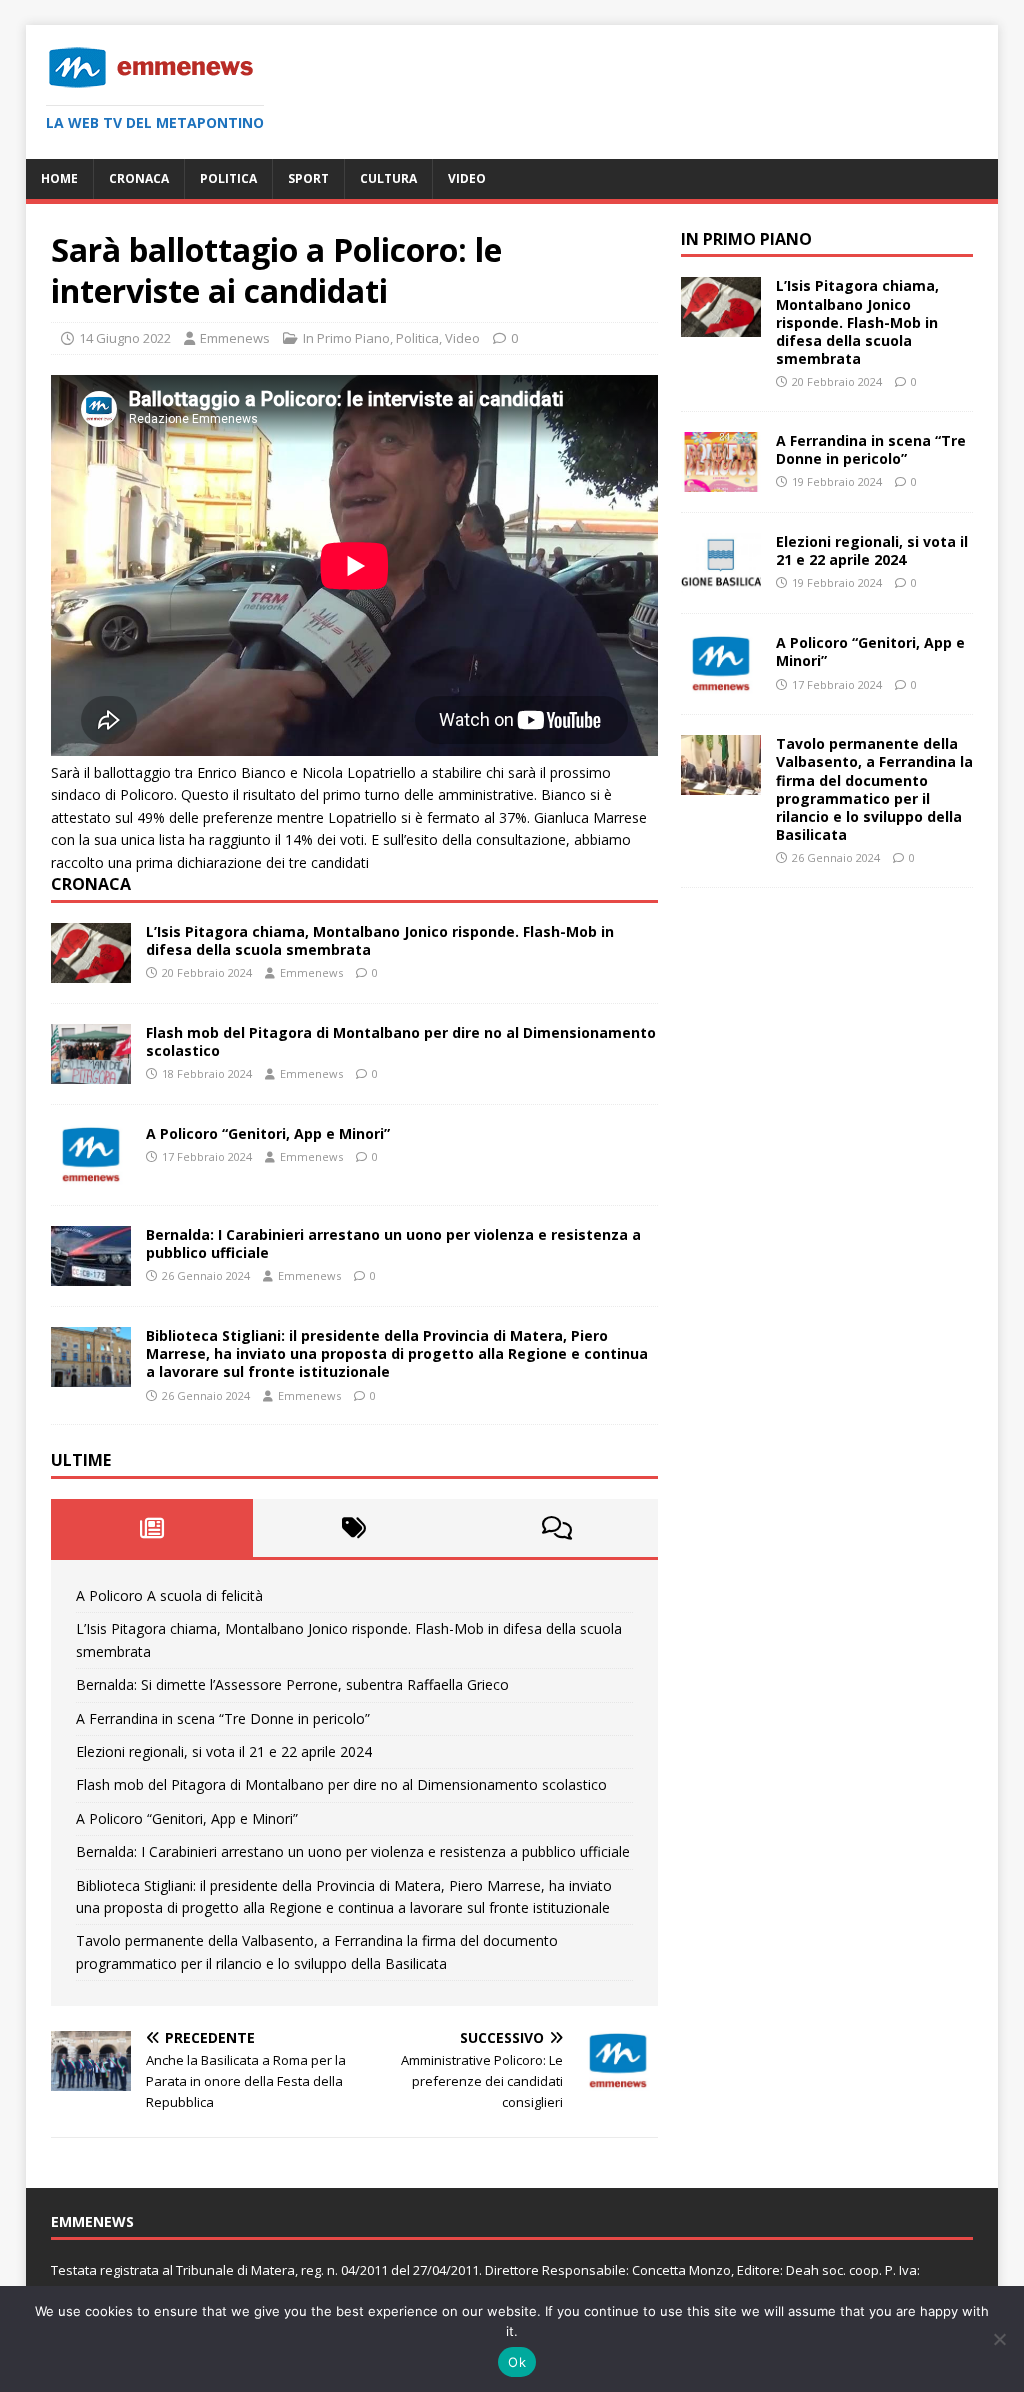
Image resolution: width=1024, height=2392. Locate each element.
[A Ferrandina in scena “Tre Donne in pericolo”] (721, 480)
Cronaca (139, 178)
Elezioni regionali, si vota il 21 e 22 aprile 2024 (224, 1751)
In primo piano (746, 239)
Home (59, 178)
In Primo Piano (346, 338)
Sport (308, 178)
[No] (999, 2339)
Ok (517, 2362)
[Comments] (557, 1528)
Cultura (388, 178)
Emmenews (235, 338)
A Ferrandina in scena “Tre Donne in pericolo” (223, 1718)
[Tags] (354, 1528)
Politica (228, 178)
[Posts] (152, 1528)
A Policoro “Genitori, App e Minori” (268, 1133)
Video (467, 178)
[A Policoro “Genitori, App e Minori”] (91, 1173)
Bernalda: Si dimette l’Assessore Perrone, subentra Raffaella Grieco (292, 1684)
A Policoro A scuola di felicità (169, 1595)
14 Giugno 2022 (125, 338)
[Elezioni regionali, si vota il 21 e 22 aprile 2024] (721, 581)
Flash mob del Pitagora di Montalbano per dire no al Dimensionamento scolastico (401, 1041)
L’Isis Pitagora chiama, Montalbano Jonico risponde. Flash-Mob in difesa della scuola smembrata (380, 940)
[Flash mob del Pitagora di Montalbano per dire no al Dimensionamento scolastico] (91, 1072)
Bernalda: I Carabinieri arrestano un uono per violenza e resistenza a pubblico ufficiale (393, 1243)
